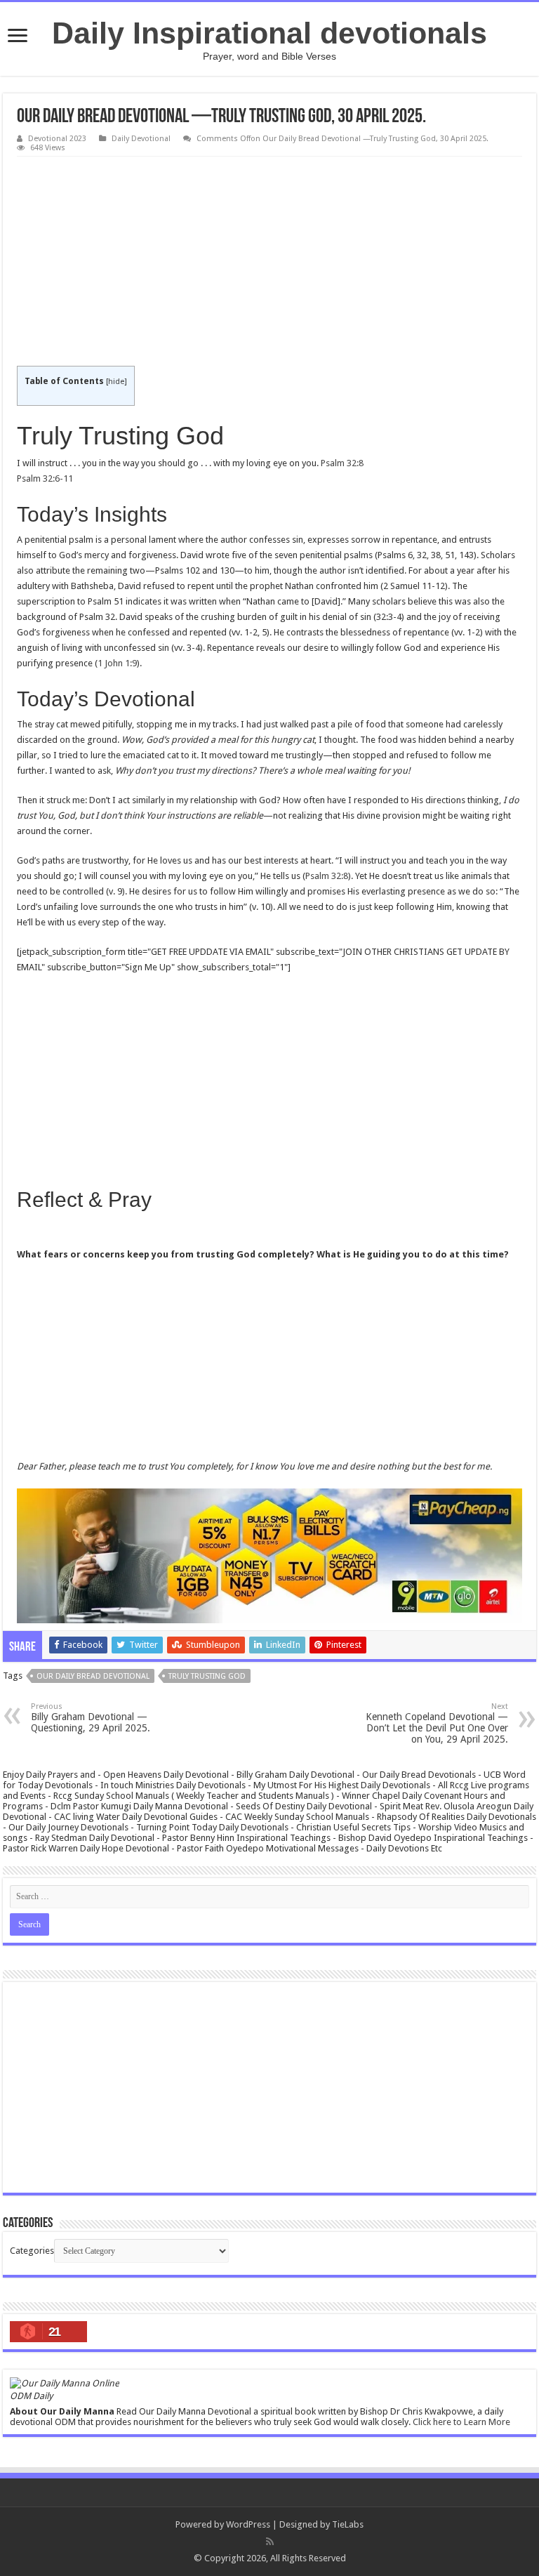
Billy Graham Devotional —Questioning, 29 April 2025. (91, 1718)
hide (116, 382)
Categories (32, 2251)
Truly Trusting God (207, 1676)
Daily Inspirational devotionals (269, 33)
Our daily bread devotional (93, 1676)
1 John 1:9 (117, 663)
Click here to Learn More (461, 2422)
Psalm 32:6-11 (45, 478)
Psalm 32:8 (342, 463)
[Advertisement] (269, 262)
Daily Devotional (141, 139)
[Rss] (270, 2542)
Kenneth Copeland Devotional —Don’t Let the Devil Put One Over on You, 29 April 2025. (437, 1723)
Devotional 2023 (57, 139)
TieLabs (348, 2524)
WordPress (248, 2524)
